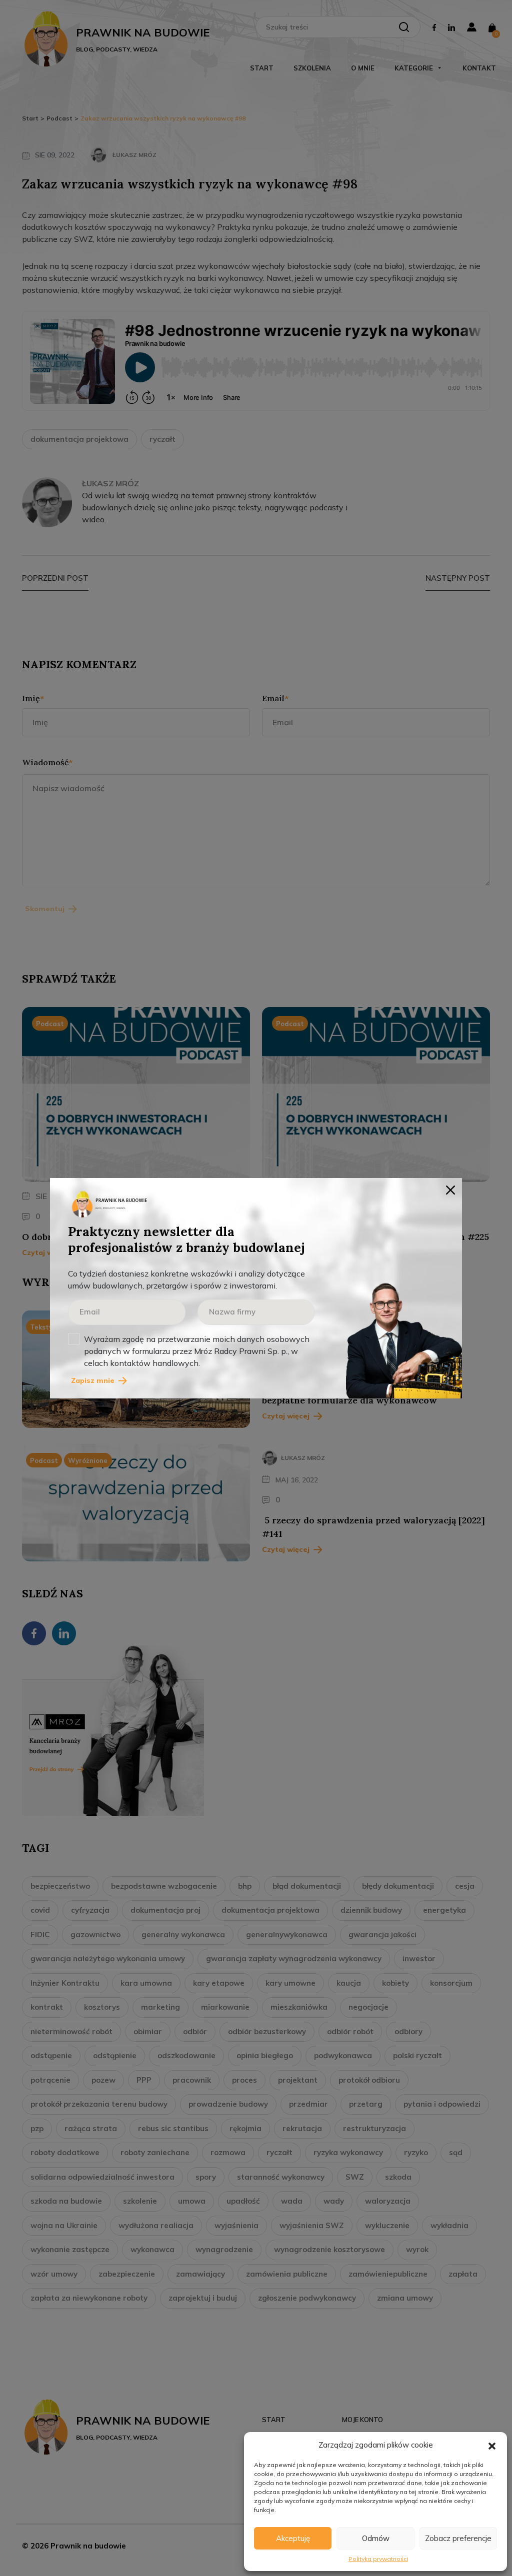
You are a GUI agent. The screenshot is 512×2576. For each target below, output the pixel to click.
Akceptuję (293, 2538)
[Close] (450, 1190)
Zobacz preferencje (458, 2538)
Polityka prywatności (378, 2559)
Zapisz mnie (93, 1380)
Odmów (376, 2538)
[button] (492, 2445)
